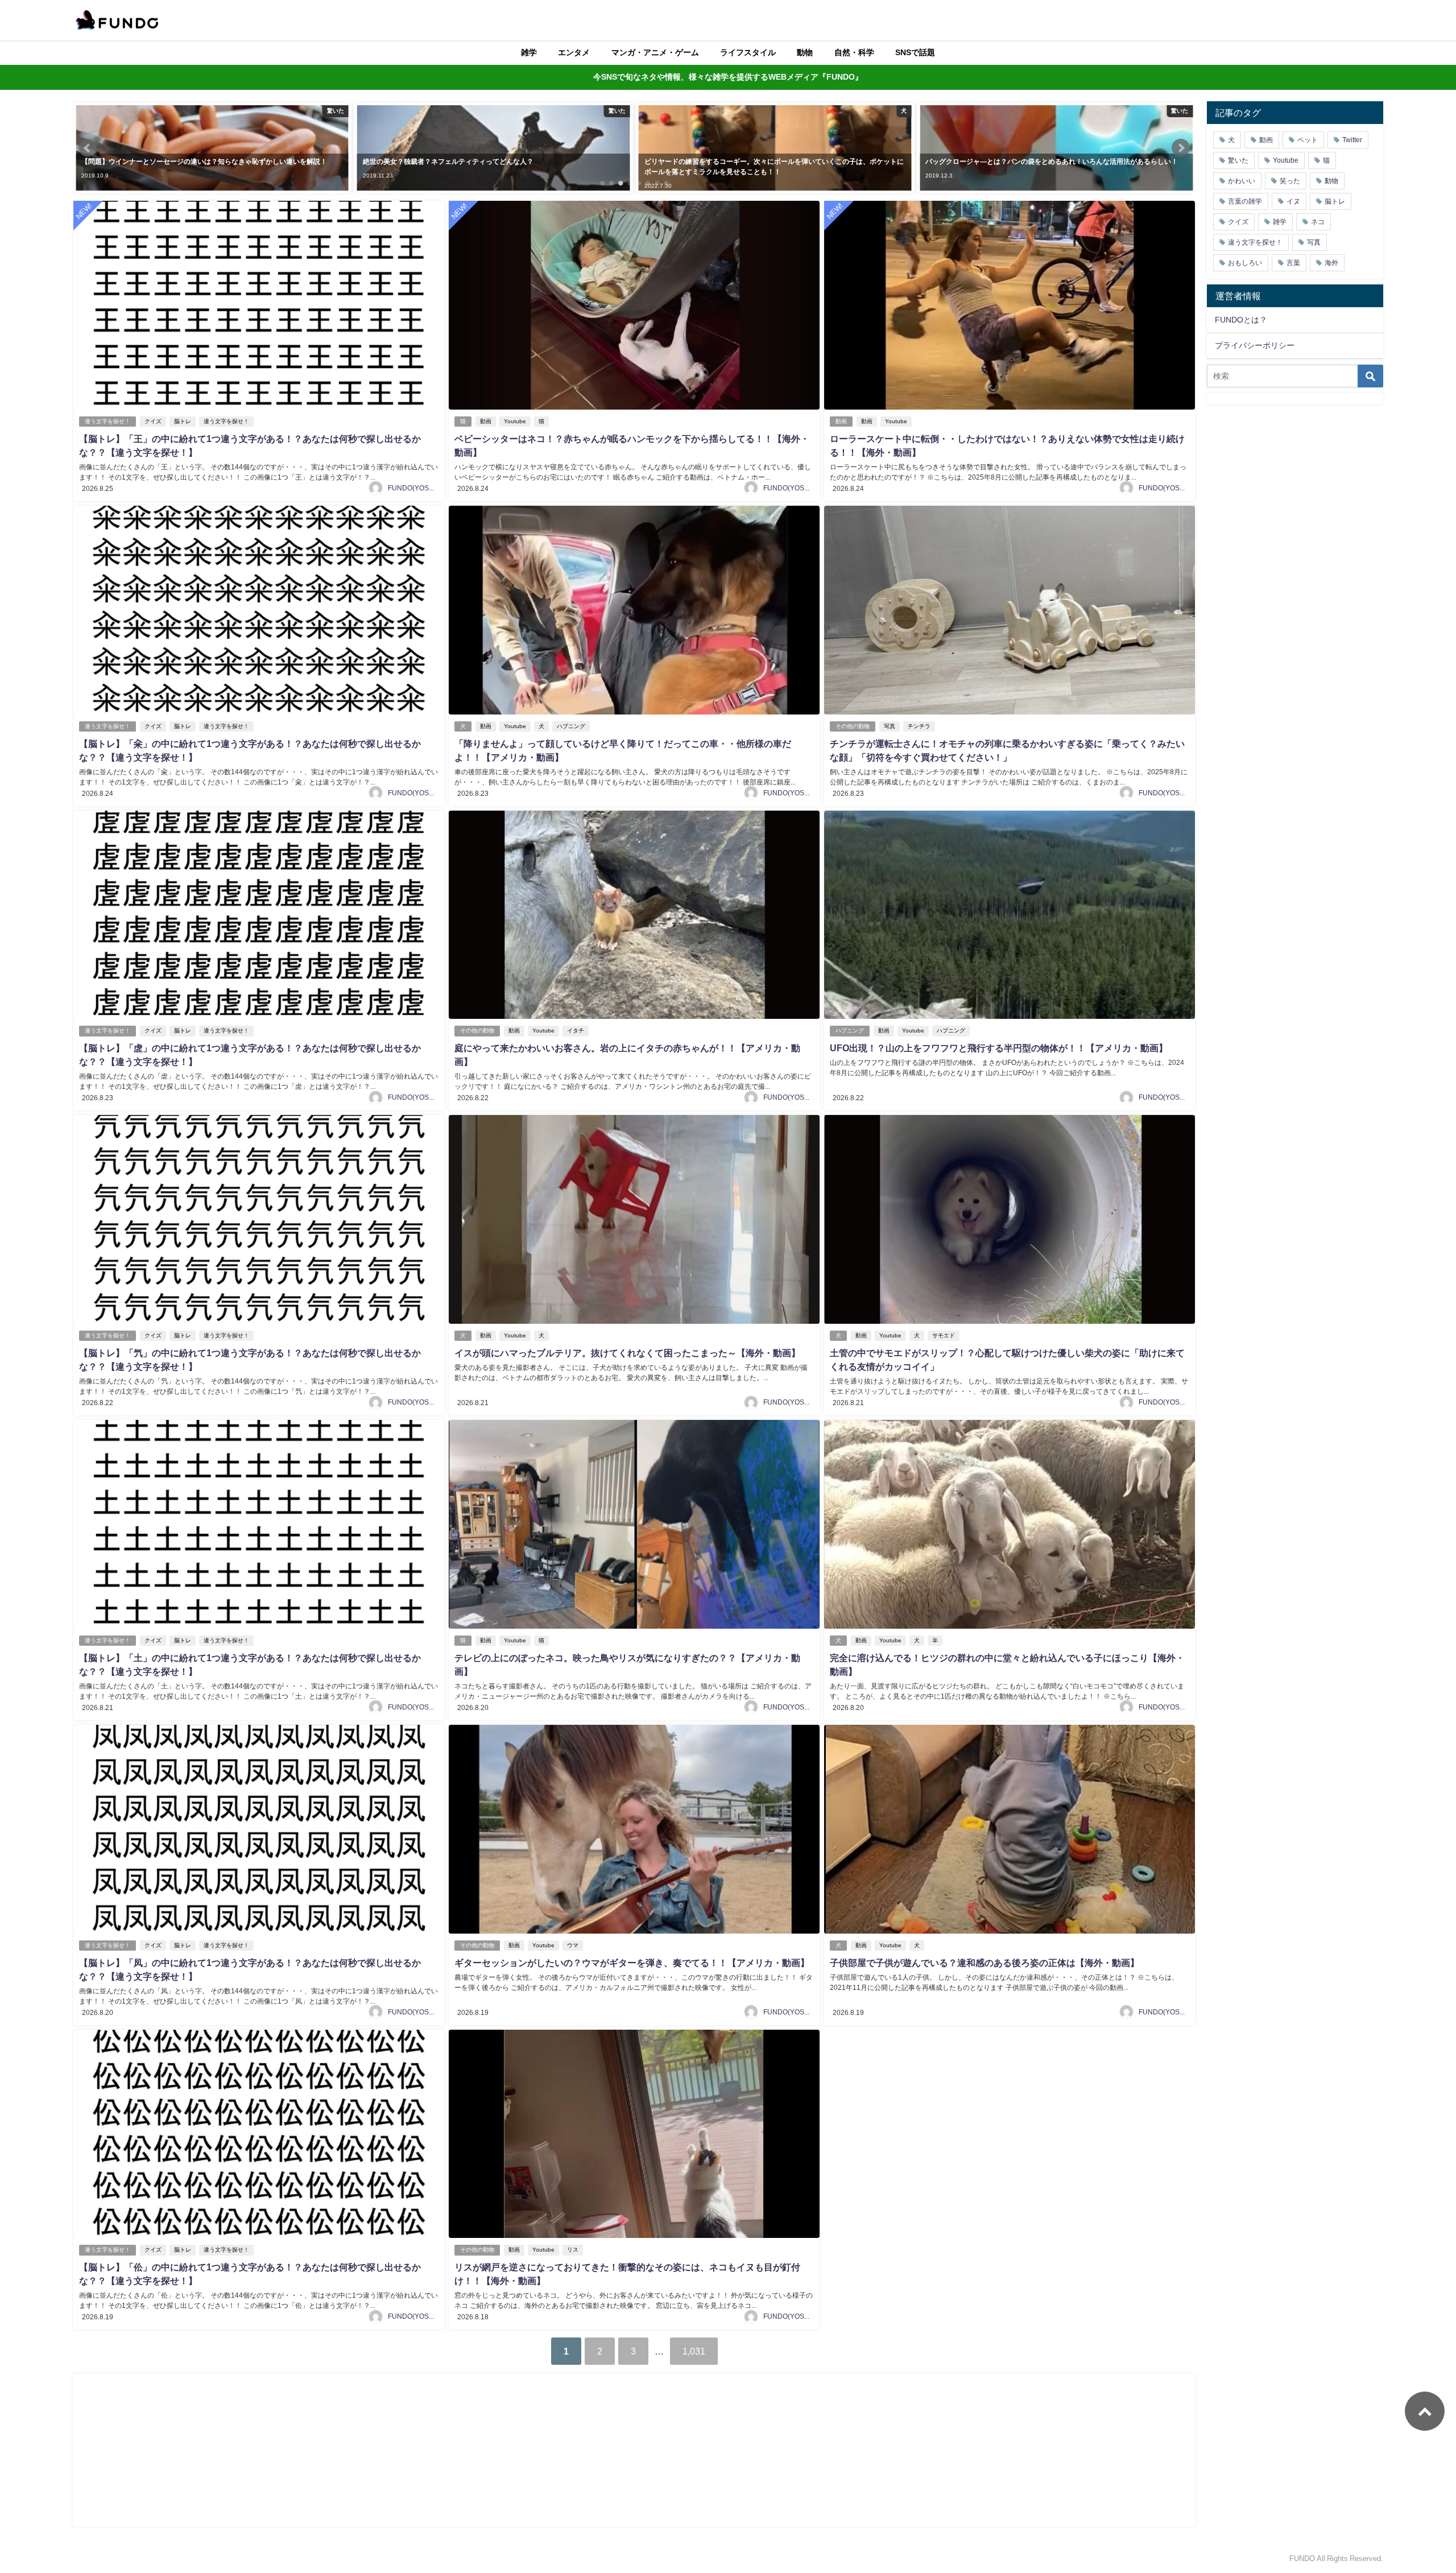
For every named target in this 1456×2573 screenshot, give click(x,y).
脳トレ (183, 421)
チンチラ (919, 726)
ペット (1308, 140)
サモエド (944, 1335)
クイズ (153, 421)
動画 (486, 421)
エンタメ (574, 52)
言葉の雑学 (1245, 201)
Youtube (515, 421)
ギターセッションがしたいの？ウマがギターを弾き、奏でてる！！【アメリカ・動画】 (632, 1963)
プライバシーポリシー (1255, 345)
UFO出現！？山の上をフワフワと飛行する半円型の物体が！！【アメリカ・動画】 (999, 1048)
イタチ (576, 1031)
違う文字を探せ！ (107, 421)
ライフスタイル (748, 52)
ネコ (1318, 222)
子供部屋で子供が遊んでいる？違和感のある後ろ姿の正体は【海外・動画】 (985, 1963)
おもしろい (1245, 263)
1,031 (694, 2351)
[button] (88, 148)
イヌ (1293, 201)
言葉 (1293, 263)
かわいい (1242, 181)
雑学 (529, 52)
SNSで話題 (915, 52)
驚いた (1238, 160)
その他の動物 (853, 726)
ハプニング (571, 726)
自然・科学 (854, 52)
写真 (890, 726)
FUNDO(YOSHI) (413, 488)
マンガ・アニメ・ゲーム (655, 52)
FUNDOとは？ (1241, 320)
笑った (1290, 181)
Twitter (1352, 140)
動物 (805, 52)
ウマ (573, 1945)
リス (573, 2250)
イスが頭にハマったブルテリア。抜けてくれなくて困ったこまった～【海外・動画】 (627, 1353)
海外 (1331, 263)
